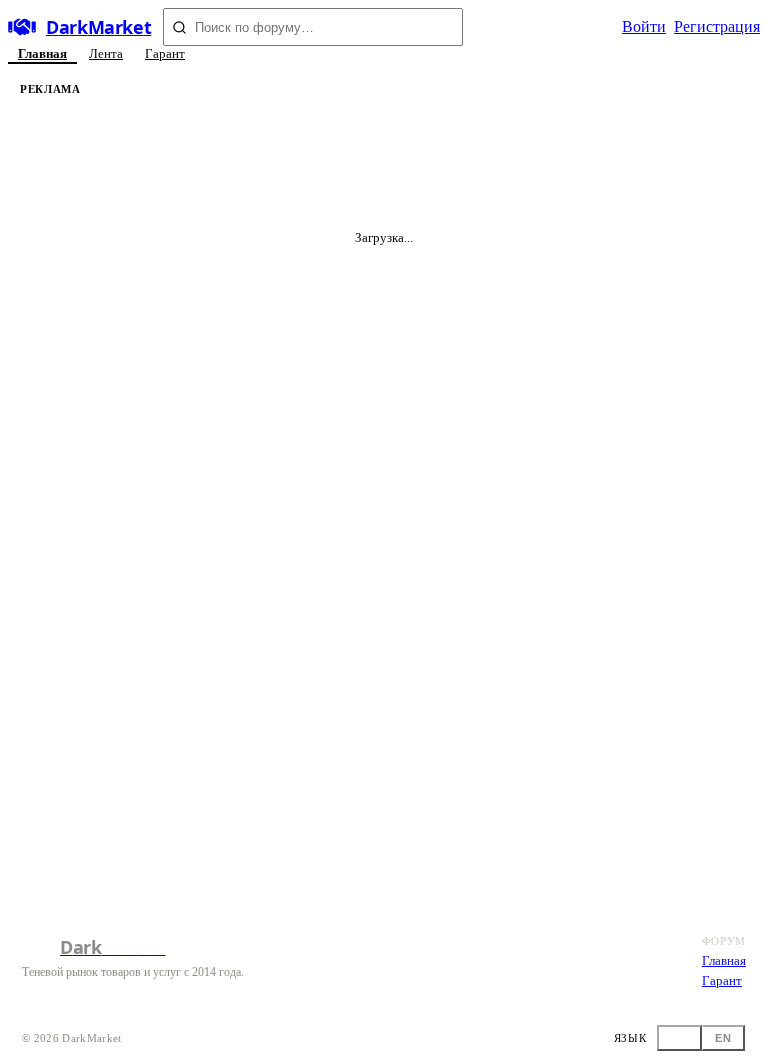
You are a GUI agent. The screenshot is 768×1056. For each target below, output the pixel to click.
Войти (644, 26)
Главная (42, 53)
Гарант (165, 53)
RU (679, 1038)
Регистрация (717, 26)
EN (723, 1038)
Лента (106, 53)
